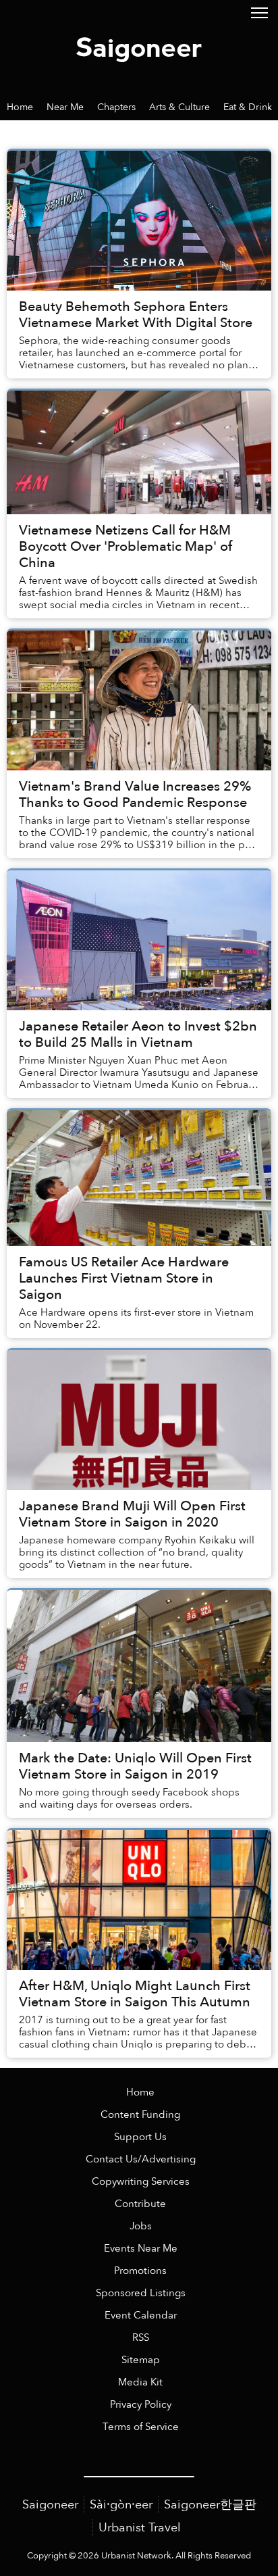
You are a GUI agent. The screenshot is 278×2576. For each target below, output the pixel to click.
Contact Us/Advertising (141, 2159)
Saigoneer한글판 (210, 2505)
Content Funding (140, 2115)
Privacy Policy (141, 2405)
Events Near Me (141, 2249)
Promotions (140, 2271)
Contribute (140, 2204)
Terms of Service (141, 2427)
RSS (141, 2338)
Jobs (141, 2226)
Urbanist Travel (140, 2528)
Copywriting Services (141, 2182)
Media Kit (140, 2382)
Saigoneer (50, 2505)
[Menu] (259, 12)
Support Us (140, 2137)
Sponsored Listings (141, 2293)
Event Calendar (141, 2315)
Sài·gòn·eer (121, 2505)
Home (140, 2092)
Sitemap (141, 2360)
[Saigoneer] (139, 47)
